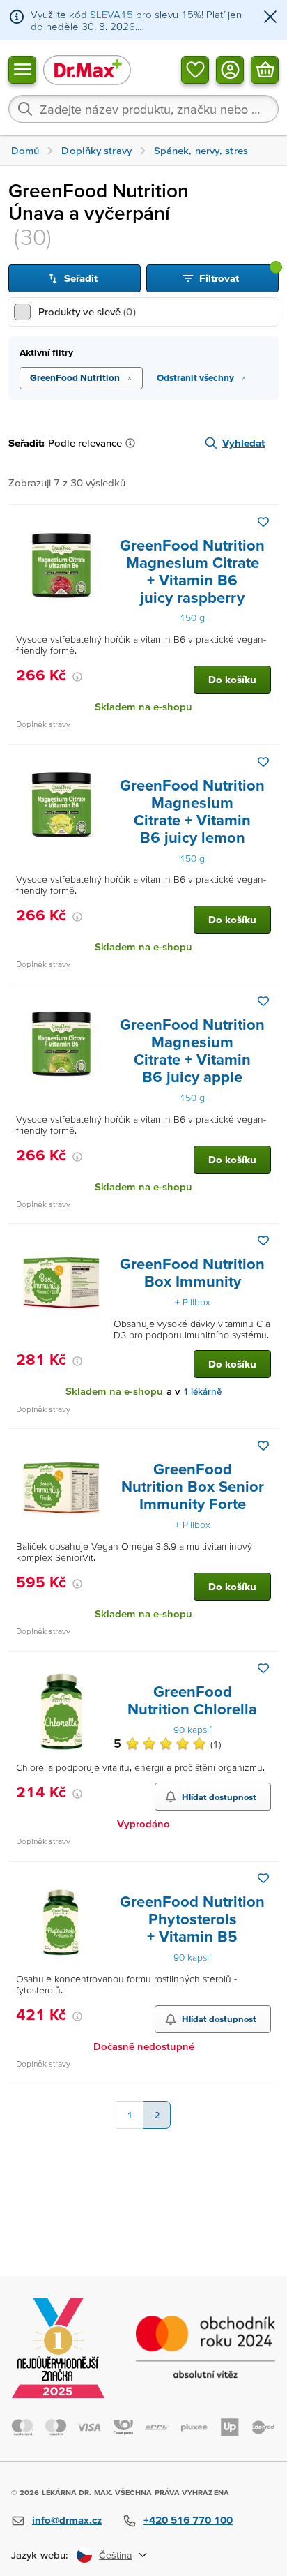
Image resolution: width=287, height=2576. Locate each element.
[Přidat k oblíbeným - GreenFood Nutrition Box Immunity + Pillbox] (263, 1241)
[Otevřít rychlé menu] (22, 69)
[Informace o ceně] (77, 677)
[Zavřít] (270, 18)
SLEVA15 (111, 14)
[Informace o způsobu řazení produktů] (133, 443)
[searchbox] (143, 109)
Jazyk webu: (40, 2555)
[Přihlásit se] (230, 69)
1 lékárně (202, 1392)
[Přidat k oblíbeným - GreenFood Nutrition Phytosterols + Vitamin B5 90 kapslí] (263, 1878)
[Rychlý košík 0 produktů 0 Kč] (265, 69)
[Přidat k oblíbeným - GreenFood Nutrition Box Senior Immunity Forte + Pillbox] (263, 1446)
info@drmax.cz (67, 2520)
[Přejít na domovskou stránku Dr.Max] (87, 69)
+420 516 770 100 (188, 2520)
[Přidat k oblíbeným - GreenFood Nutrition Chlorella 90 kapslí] (263, 1668)
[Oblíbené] (195, 69)
